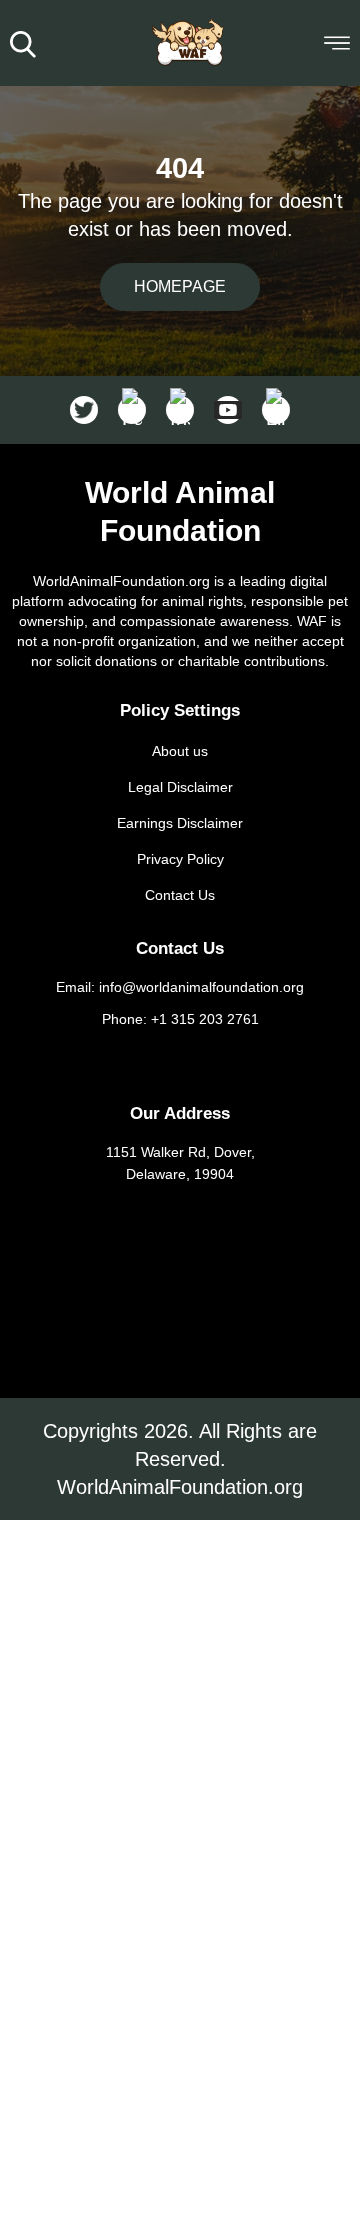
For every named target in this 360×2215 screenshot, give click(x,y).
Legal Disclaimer (180, 787)
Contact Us (180, 895)
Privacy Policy (180, 859)
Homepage (180, 286)
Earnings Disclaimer (180, 823)
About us (180, 751)
